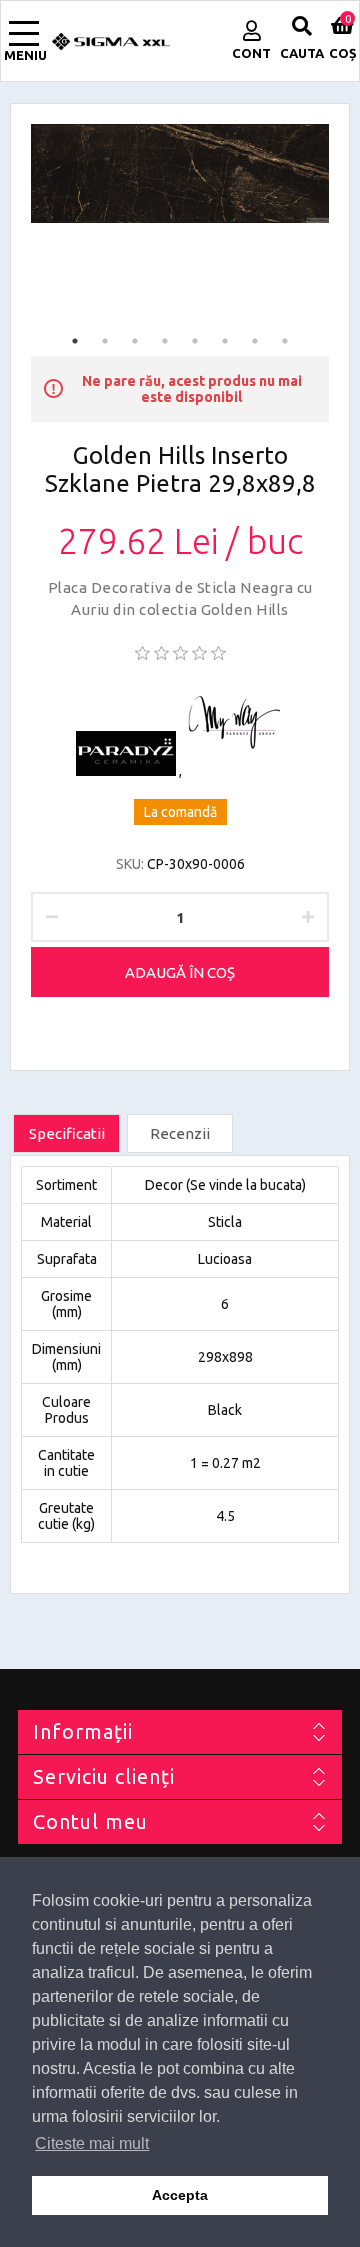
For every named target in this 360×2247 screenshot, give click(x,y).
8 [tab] (285, 341)
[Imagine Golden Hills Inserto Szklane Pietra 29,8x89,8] (180, 173)
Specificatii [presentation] (67, 1133)
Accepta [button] (180, 2195)
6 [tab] (225, 341)
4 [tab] (165, 341)
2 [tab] (105, 341)
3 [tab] (135, 341)
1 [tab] (75, 341)
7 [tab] (255, 341)
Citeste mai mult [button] (92, 2143)
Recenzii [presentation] (180, 1133)
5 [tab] (195, 341)
